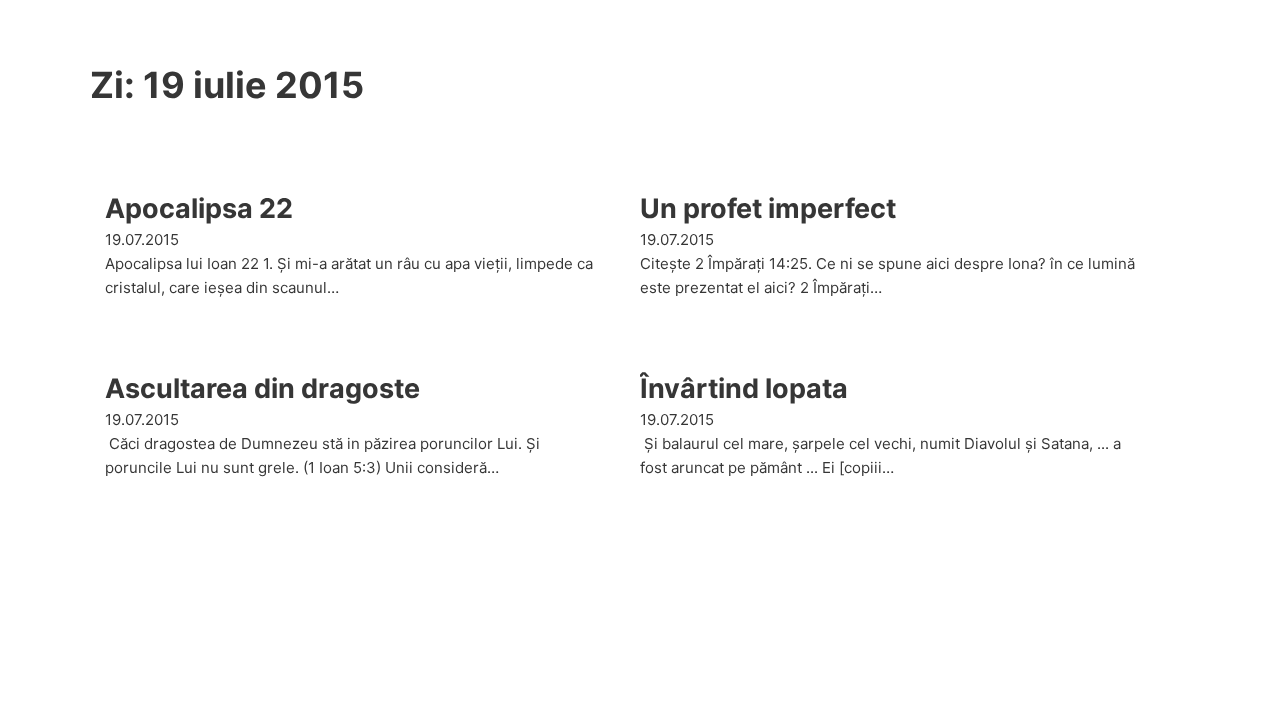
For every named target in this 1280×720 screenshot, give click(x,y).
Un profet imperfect (768, 208)
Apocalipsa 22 (199, 208)
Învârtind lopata (744, 388)
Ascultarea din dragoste (262, 388)
